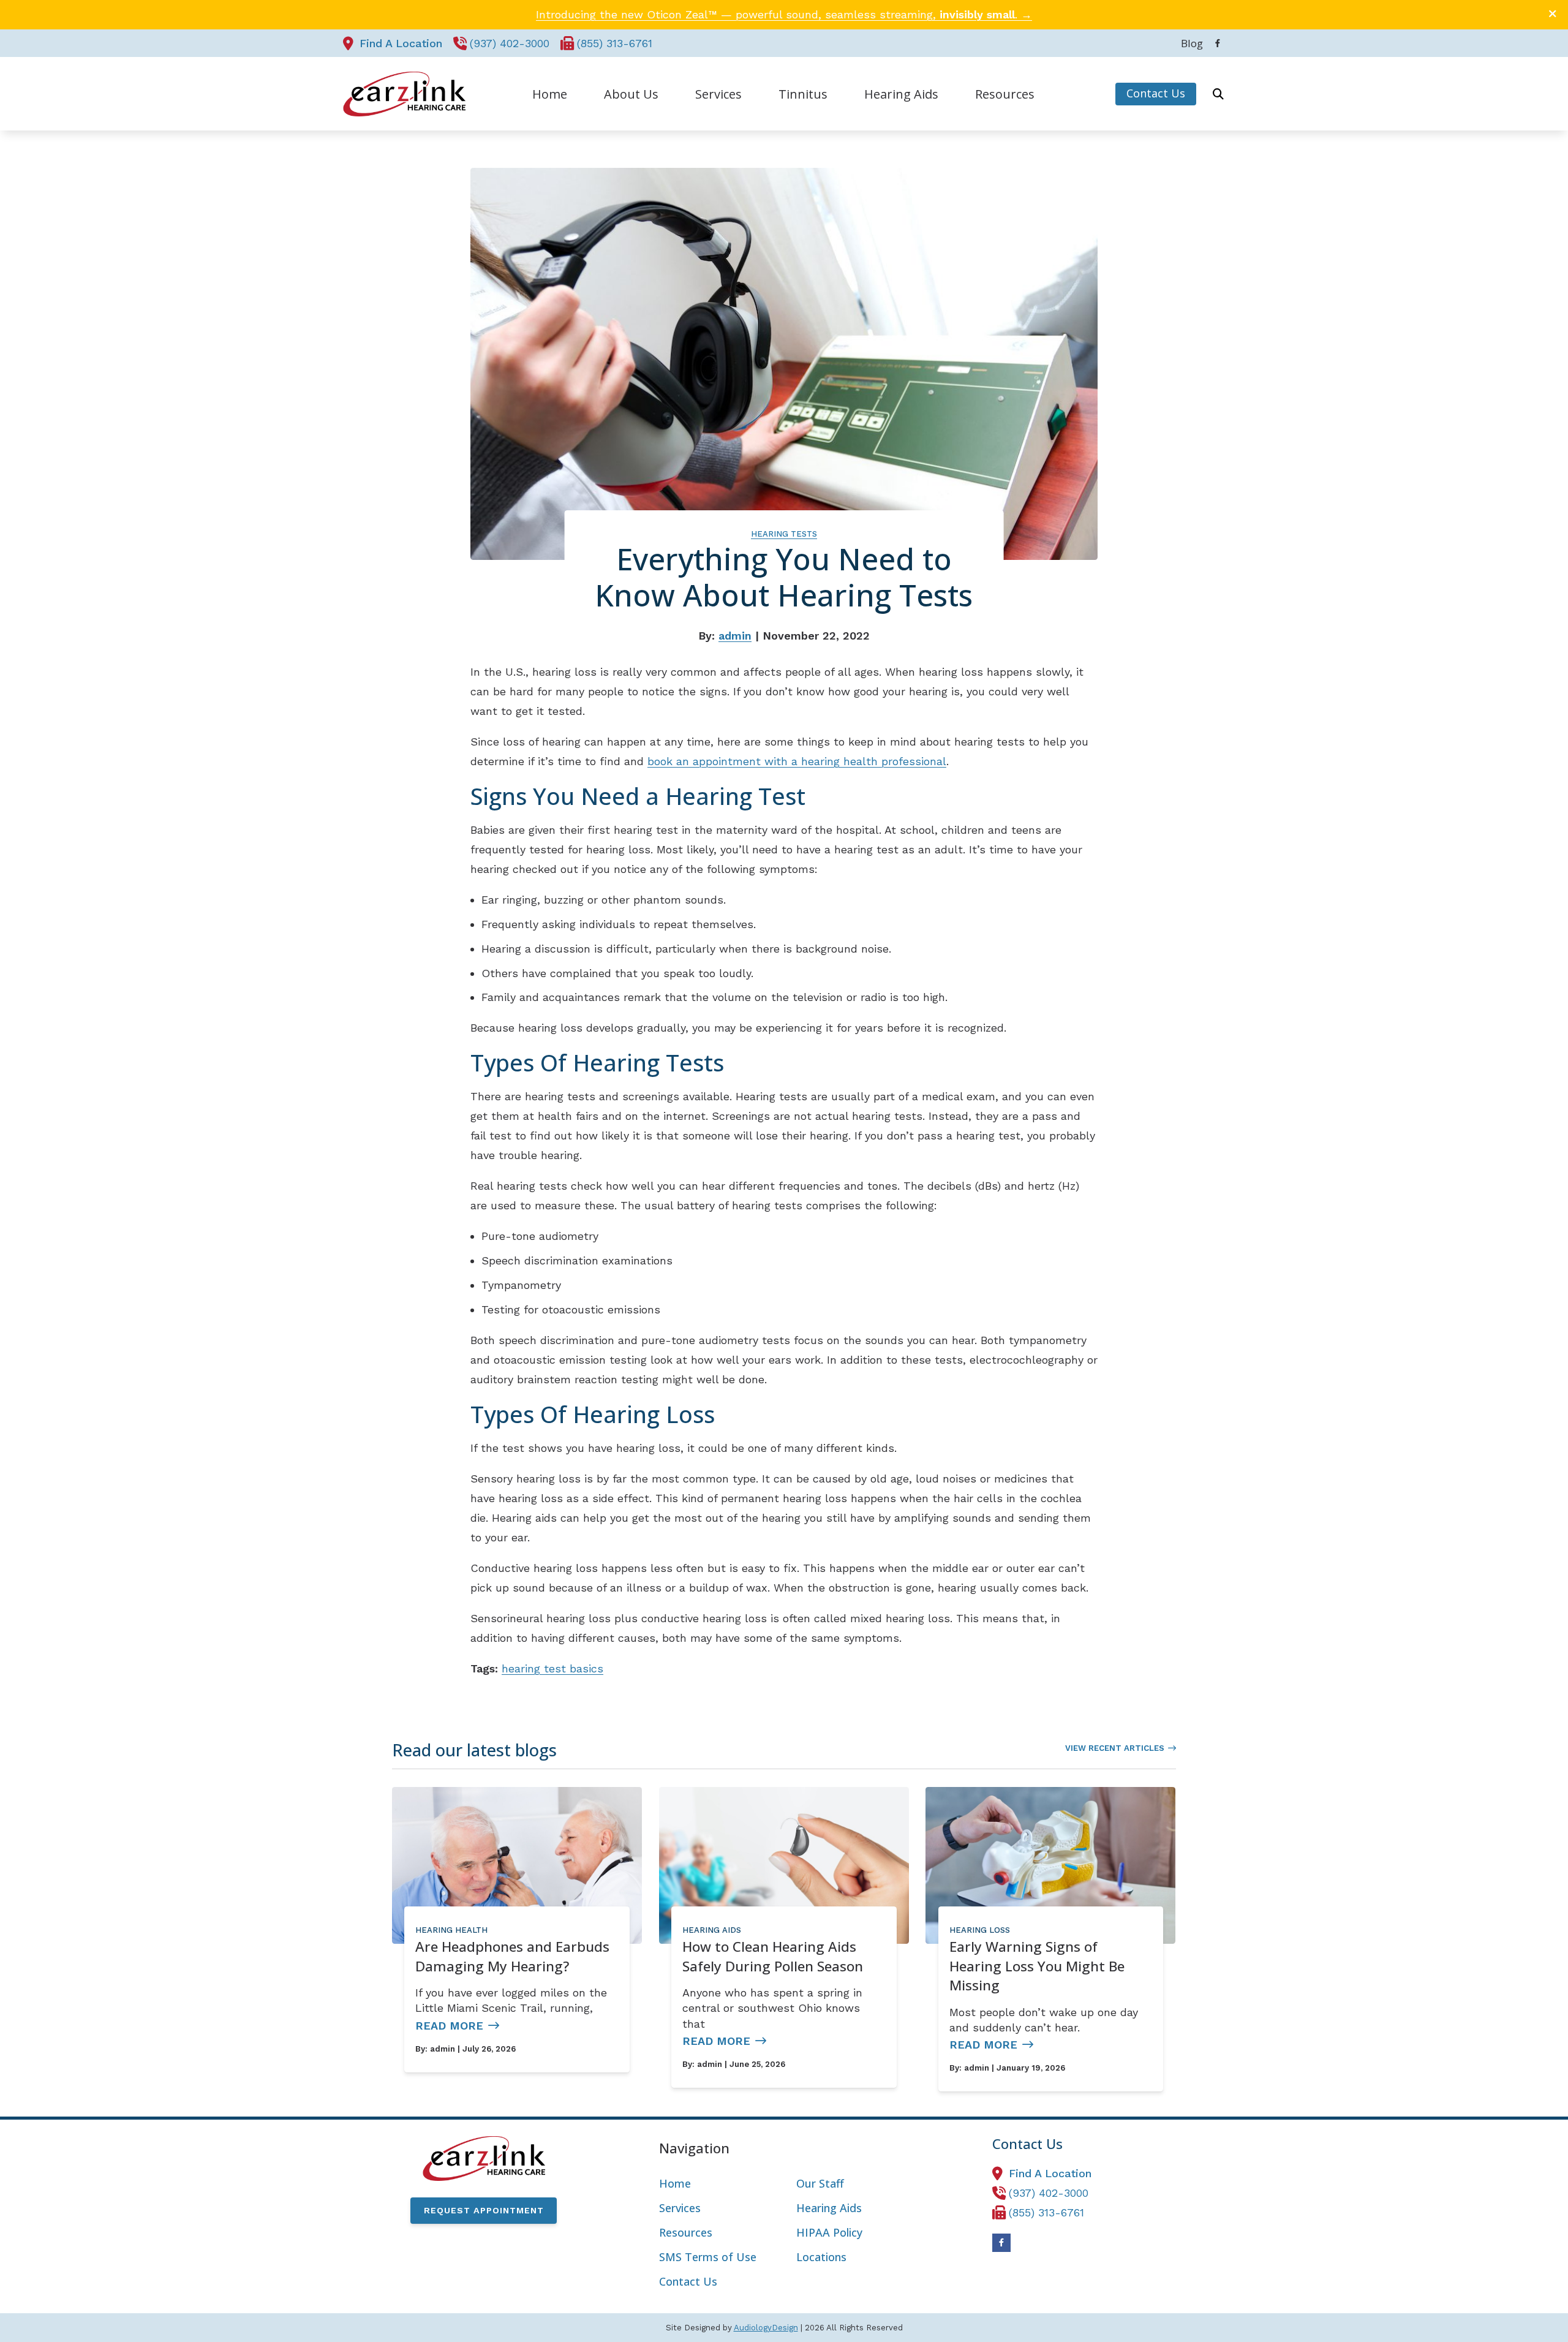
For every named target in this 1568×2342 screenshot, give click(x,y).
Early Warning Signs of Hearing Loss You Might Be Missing (1037, 1966)
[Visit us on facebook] (1218, 43)
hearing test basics (552, 1668)
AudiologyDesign (766, 2328)
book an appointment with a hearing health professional (797, 761)
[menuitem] (1189, 43)
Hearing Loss (980, 1930)
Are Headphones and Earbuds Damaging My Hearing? (512, 1956)
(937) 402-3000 (510, 43)
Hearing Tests (784, 534)
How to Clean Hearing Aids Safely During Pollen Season (773, 1956)
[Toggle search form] (1218, 94)
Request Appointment (484, 2210)
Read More (449, 2026)
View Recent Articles (1115, 1748)
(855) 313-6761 (615, 43)
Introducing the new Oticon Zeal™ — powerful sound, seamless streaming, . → (784, 14)
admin (735, 636)
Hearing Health (451, 1930)
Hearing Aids (712, 1930)
